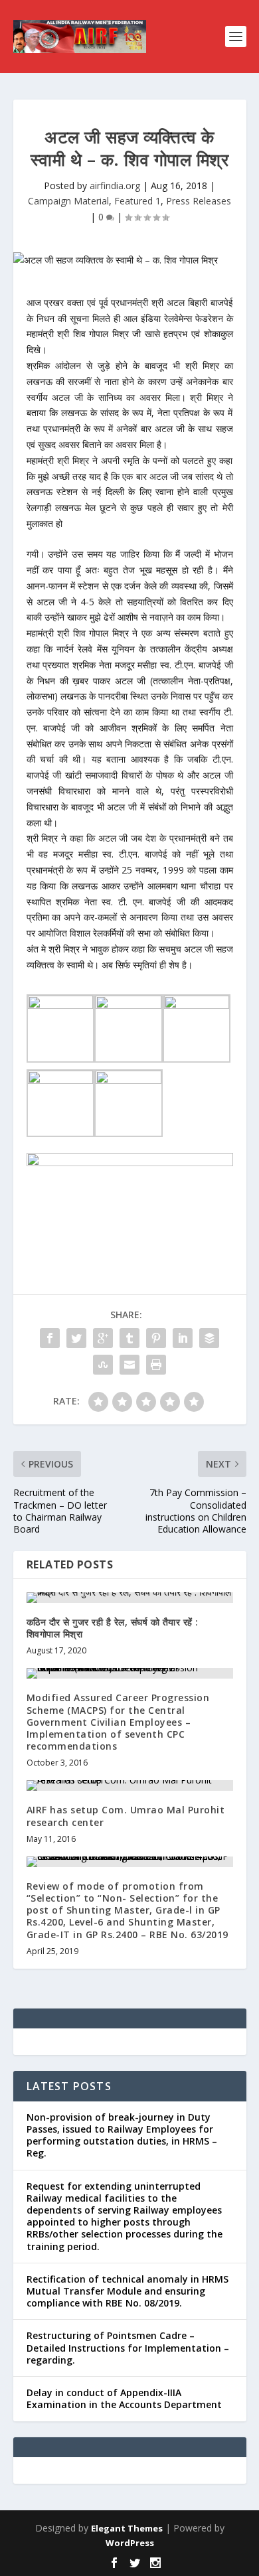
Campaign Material (68, 201)
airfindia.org (115, 186)
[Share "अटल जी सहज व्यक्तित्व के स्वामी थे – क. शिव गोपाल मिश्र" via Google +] (103, 1338)
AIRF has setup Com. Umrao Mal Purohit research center (126, 1816)
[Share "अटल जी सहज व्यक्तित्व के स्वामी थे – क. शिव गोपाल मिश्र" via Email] (129, 1365)
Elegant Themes (127, 2528)
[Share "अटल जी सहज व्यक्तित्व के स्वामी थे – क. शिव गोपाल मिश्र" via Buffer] (209, 1338)
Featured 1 (137, 201)
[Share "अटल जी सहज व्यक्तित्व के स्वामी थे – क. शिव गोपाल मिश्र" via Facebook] (50, 1338)
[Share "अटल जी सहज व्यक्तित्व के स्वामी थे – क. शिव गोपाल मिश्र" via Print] (156, 1365)
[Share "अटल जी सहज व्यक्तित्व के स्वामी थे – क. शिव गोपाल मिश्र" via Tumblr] (129, 1338)
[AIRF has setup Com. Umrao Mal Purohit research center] (130, 1785)
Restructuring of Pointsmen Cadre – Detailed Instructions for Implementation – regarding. (128, 2347)
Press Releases (199, 201)
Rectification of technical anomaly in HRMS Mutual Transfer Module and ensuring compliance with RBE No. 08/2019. (128, 2291)
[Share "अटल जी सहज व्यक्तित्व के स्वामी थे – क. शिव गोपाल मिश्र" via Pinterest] (156, 1338)
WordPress (130, 2543)
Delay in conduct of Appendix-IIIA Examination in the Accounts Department (124, 2398)
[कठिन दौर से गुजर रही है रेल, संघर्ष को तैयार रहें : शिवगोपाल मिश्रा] (130, 1598)
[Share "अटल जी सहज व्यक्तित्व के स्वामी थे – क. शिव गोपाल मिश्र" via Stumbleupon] (103, 1365)
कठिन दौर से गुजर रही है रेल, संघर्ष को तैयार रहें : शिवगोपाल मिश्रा (113, 1628)
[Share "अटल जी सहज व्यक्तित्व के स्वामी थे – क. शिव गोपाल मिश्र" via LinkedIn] (183, 1338)
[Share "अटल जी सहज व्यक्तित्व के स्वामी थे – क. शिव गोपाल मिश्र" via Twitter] (76, 1338)
